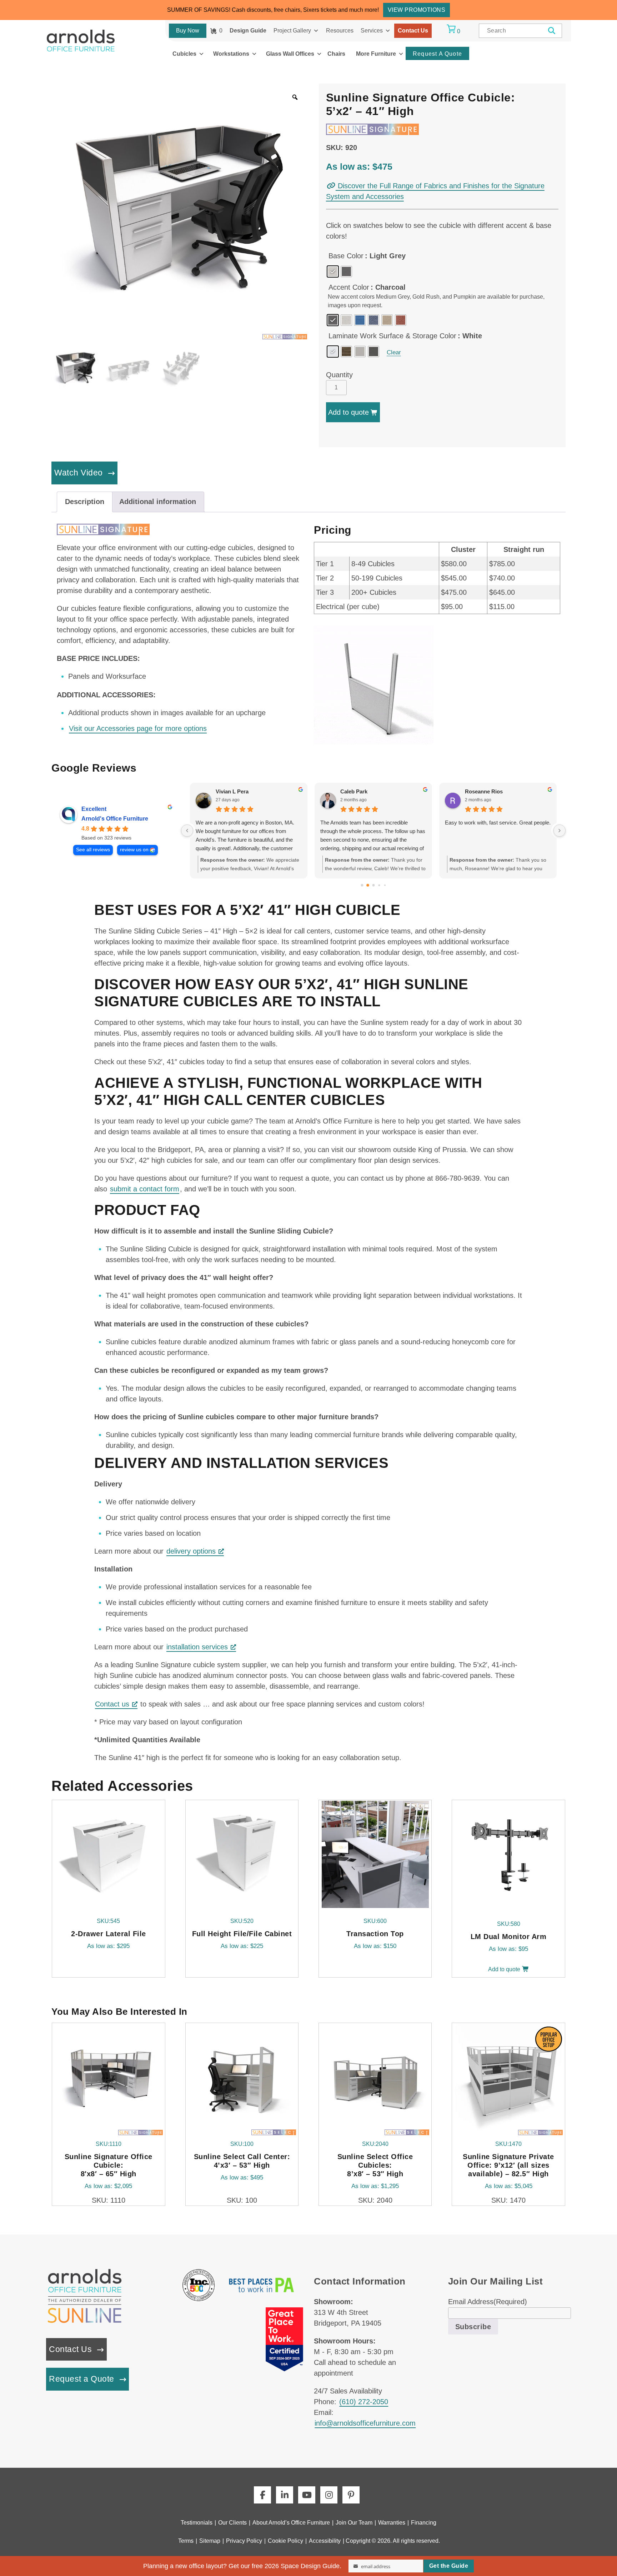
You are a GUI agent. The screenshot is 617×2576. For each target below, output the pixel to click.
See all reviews (93, 850)
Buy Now (188, 31)
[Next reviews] (560, 831)
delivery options (191, 1551)
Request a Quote (82, 2379)
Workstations (231, 54)
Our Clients (232, 2523)
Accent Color (349, 287)
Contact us (112, 1704)
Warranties (392, 2523)
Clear (394, 352)
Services (372, 31)
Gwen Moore (232, 791)
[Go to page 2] (373, 885)
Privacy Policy (244, 2541)
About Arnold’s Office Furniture (291, 2523)
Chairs (336, 54)
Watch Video (79, 473)
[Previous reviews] (187, 831)
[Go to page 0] (362, 885)
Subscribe (473, 2327)
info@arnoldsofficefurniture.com (365, 2423)
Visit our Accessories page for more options (138, 728)
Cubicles (184, 54)
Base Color (346, 256)
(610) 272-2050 (364, 2402)
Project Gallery (292, 31)
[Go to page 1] (368, 885)
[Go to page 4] (385, 885)
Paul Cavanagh (484, 791)
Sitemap (210, 2541)
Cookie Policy (285, 2541)
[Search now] (552, 31)
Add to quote (348, 412)
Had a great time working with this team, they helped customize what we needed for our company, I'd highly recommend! (248, 831)
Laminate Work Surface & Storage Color (392, 336)
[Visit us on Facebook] (262, 2495)
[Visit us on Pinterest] (351, 2495)
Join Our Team (354, 2523)
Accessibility (325, 2541)
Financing (424, 2523)
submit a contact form (145, 1189)
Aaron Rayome (359, 791)
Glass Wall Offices (290, 54)
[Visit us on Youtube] (307, 2495)
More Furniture (376, 54)
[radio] (333, 271)
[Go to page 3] (379, 885)
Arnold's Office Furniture (115, 819)
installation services (197, 1647)
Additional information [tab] (158, 502)
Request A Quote (437, 54)
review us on (134, 850)
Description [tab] (85, 502)
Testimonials (197, 2523)
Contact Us (413, 31)
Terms (186, 2541)
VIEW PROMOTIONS (417, 10)
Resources (340, 31)
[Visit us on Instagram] (329, 2495)
